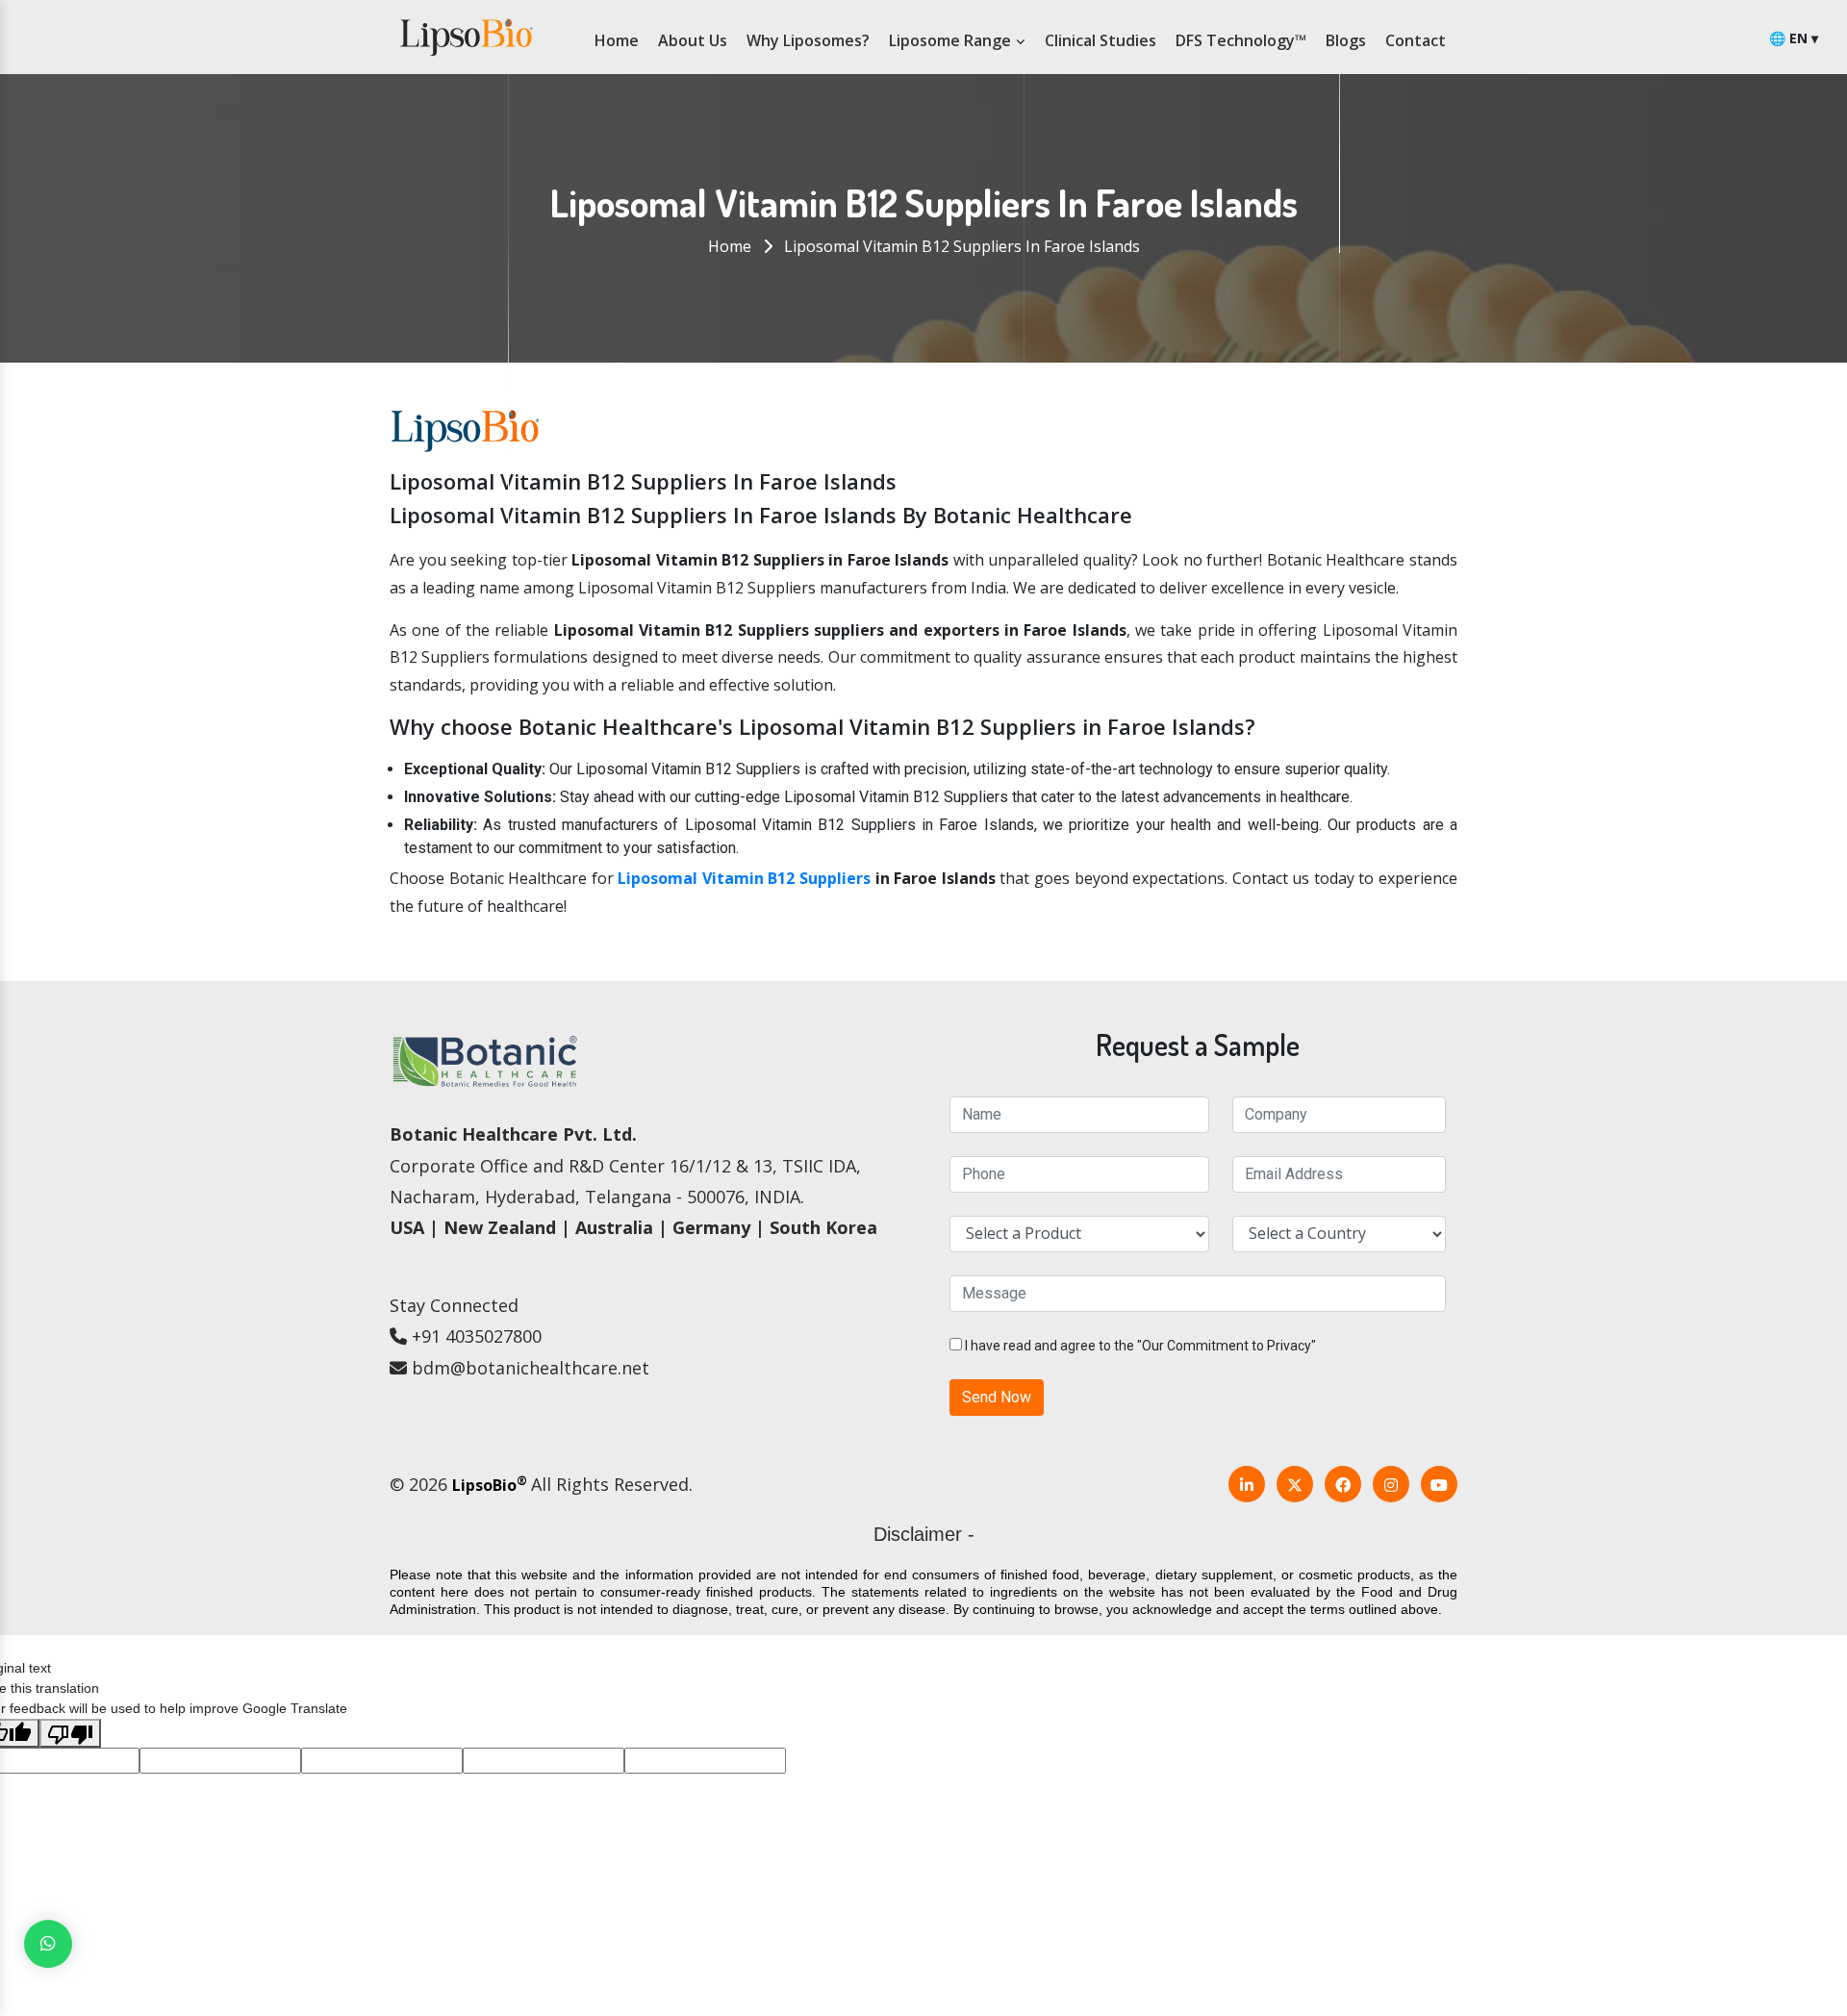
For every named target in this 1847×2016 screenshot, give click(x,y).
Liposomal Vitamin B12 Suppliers (744, 878)
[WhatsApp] (48, 1944)
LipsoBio (490, 1485)
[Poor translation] (70, 1733)
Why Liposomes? (808, 40)
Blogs (1346, 40)
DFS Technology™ (1241, 40)
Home (617, 40)
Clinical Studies (1101, 40)
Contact (1416, 40)
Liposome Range (952, 40)
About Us (693, 40)
